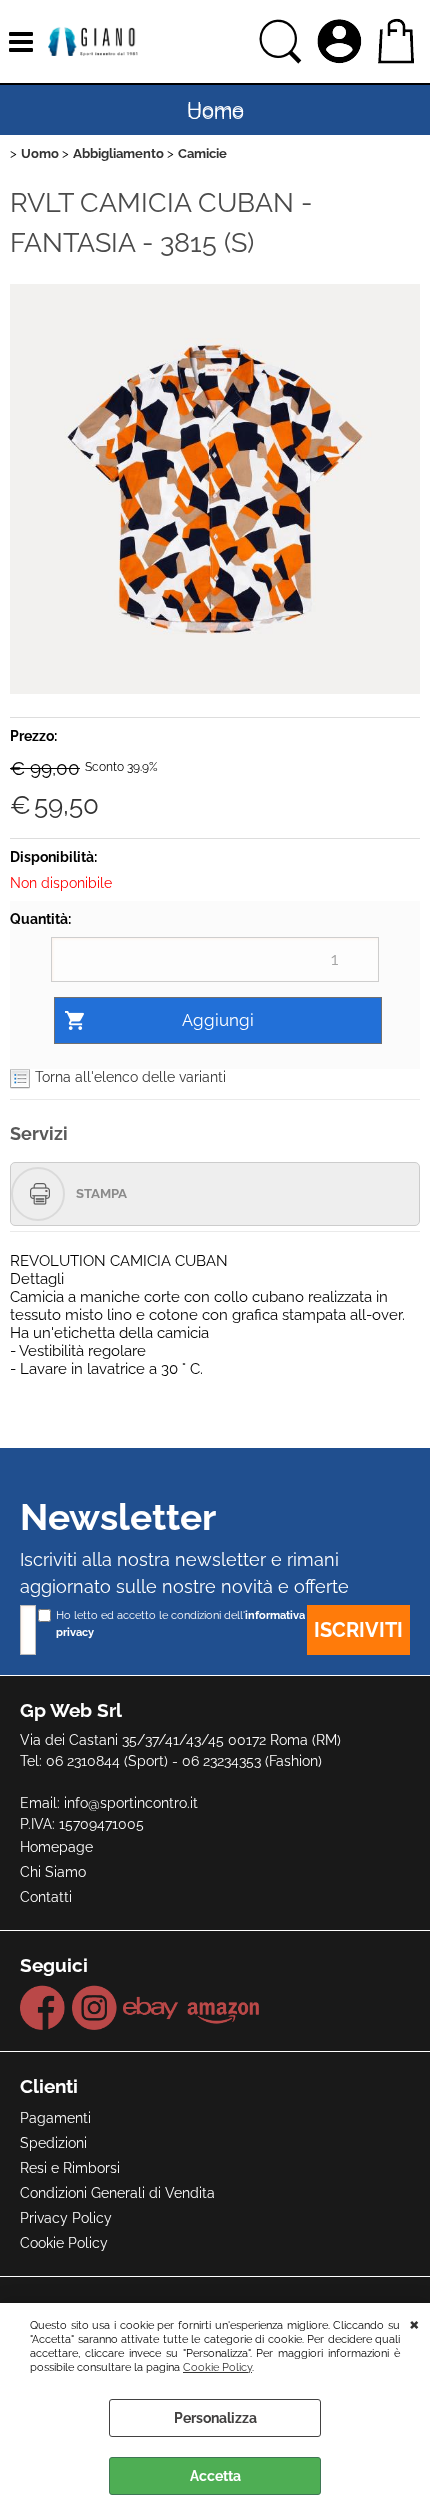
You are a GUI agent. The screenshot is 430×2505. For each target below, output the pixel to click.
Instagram (94, 2008)
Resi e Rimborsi (70, 2168)
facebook (43, 2008)
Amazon (223, 2008)
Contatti (46, 1897)
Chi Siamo (53, 1872)
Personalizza (215, 2418)
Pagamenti (55, 2118)
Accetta (215, 2476)
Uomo (215, 112)
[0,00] (398, 41)
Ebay (151, 2008)
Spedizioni (53, 2143)
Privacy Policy (66, 2218)
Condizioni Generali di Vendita (117, 2193)
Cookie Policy (217, 2367)
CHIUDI (414, 2323)
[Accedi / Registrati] (342, 42)
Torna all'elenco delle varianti (130, 1077)
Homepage (56, 1847)
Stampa (101, 1193)
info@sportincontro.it (131, 1803)
